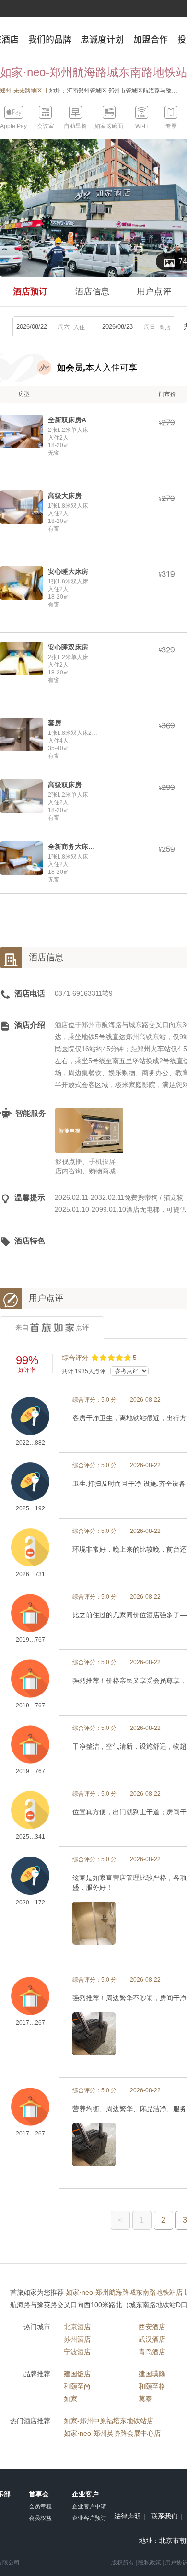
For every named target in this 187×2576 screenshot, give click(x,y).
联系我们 (164, 2517)
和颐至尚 (77, 2386)
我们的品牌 (50, 39)
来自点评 (52, 1327)
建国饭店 (77, 2374)
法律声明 (128, 2517)
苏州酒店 (77, 2339)
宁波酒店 (77, 2352)
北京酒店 (77, 2327)
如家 (70, 2399)
